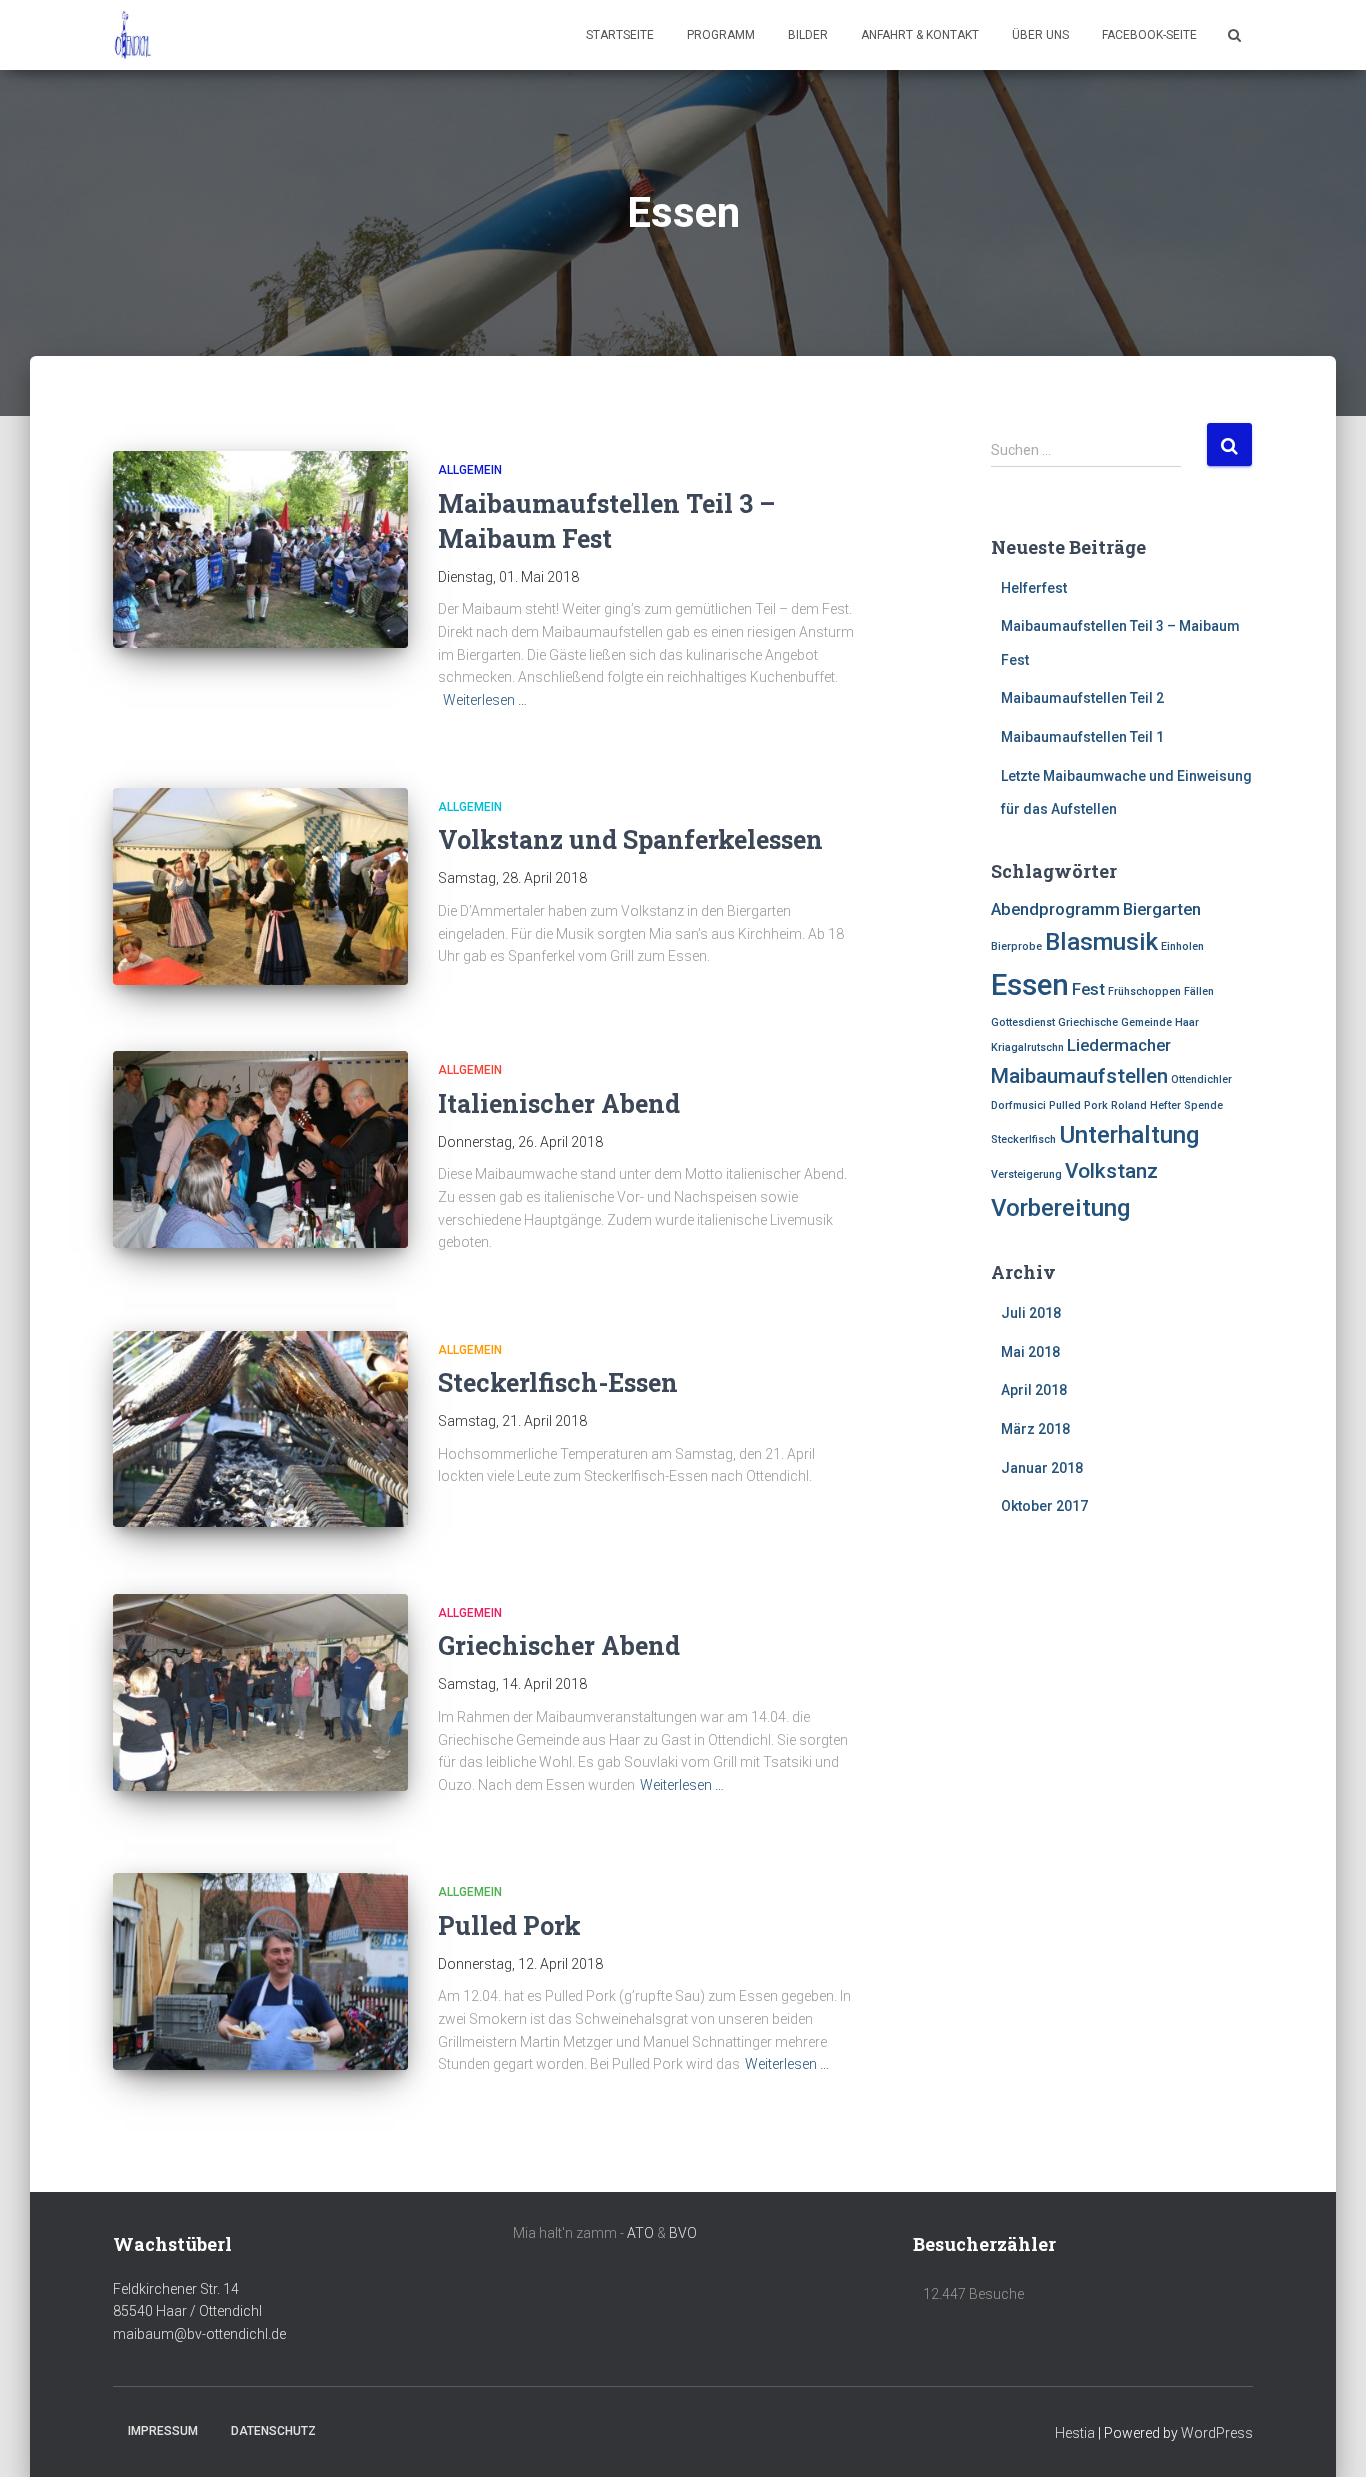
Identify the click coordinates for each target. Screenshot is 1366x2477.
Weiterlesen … (485, 700)
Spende (1203, 1105)
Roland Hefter (1146, 1105)
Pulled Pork (509, 1925)
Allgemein (470, 470)
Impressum (163, 2431)
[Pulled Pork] (260, 1971)
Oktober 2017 (1044, 1506)
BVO (683, 2233)
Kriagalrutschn (1027, 1047)
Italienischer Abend (559, 1103)
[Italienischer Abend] (260, 1149)
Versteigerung (1026, 1174)
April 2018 (1034, 1390)
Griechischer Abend (559, 1645)
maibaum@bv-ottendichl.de (199, 2334)
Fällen (1199, 991)
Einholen (1182, 946)
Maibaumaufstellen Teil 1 (1082, 737)
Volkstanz (1111, 1171)
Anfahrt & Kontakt (920, 35)
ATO (640, 2233)
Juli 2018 (1031, 1313)
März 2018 (1035, 1429)
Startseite (620, 35)
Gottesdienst (1023, 1022)
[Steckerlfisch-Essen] (260, 1429)
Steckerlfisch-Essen (558, 1382)
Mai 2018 (1030, 1352)
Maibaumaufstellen (1079, 1076)
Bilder (808, 35)
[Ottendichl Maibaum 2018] (133, 35)
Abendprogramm (1055, 909)
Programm (721, 35)
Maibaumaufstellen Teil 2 (1082, 698)
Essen (1030, 985)
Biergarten (1162, 909)
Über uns (1040, 35)
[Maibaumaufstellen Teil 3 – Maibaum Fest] (260, 549)
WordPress (1217, 2433)
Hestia (1075, 2433)
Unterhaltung (1129, 1135)
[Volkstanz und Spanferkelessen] (260, 886)
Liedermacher (1119, 1045)
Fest (1088, 989)
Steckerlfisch (1023, 1139)
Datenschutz (273, 2431)
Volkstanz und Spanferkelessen (630, 839)
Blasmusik (1101, 942)
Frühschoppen (1144, 991)
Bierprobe (1016, 946)
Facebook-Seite (1149, 35)
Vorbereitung (1060, 1208)
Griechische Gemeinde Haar (1128, 1022)
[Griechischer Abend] (260, 1692)
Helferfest (1034, 588)
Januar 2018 (1042, 1468)
